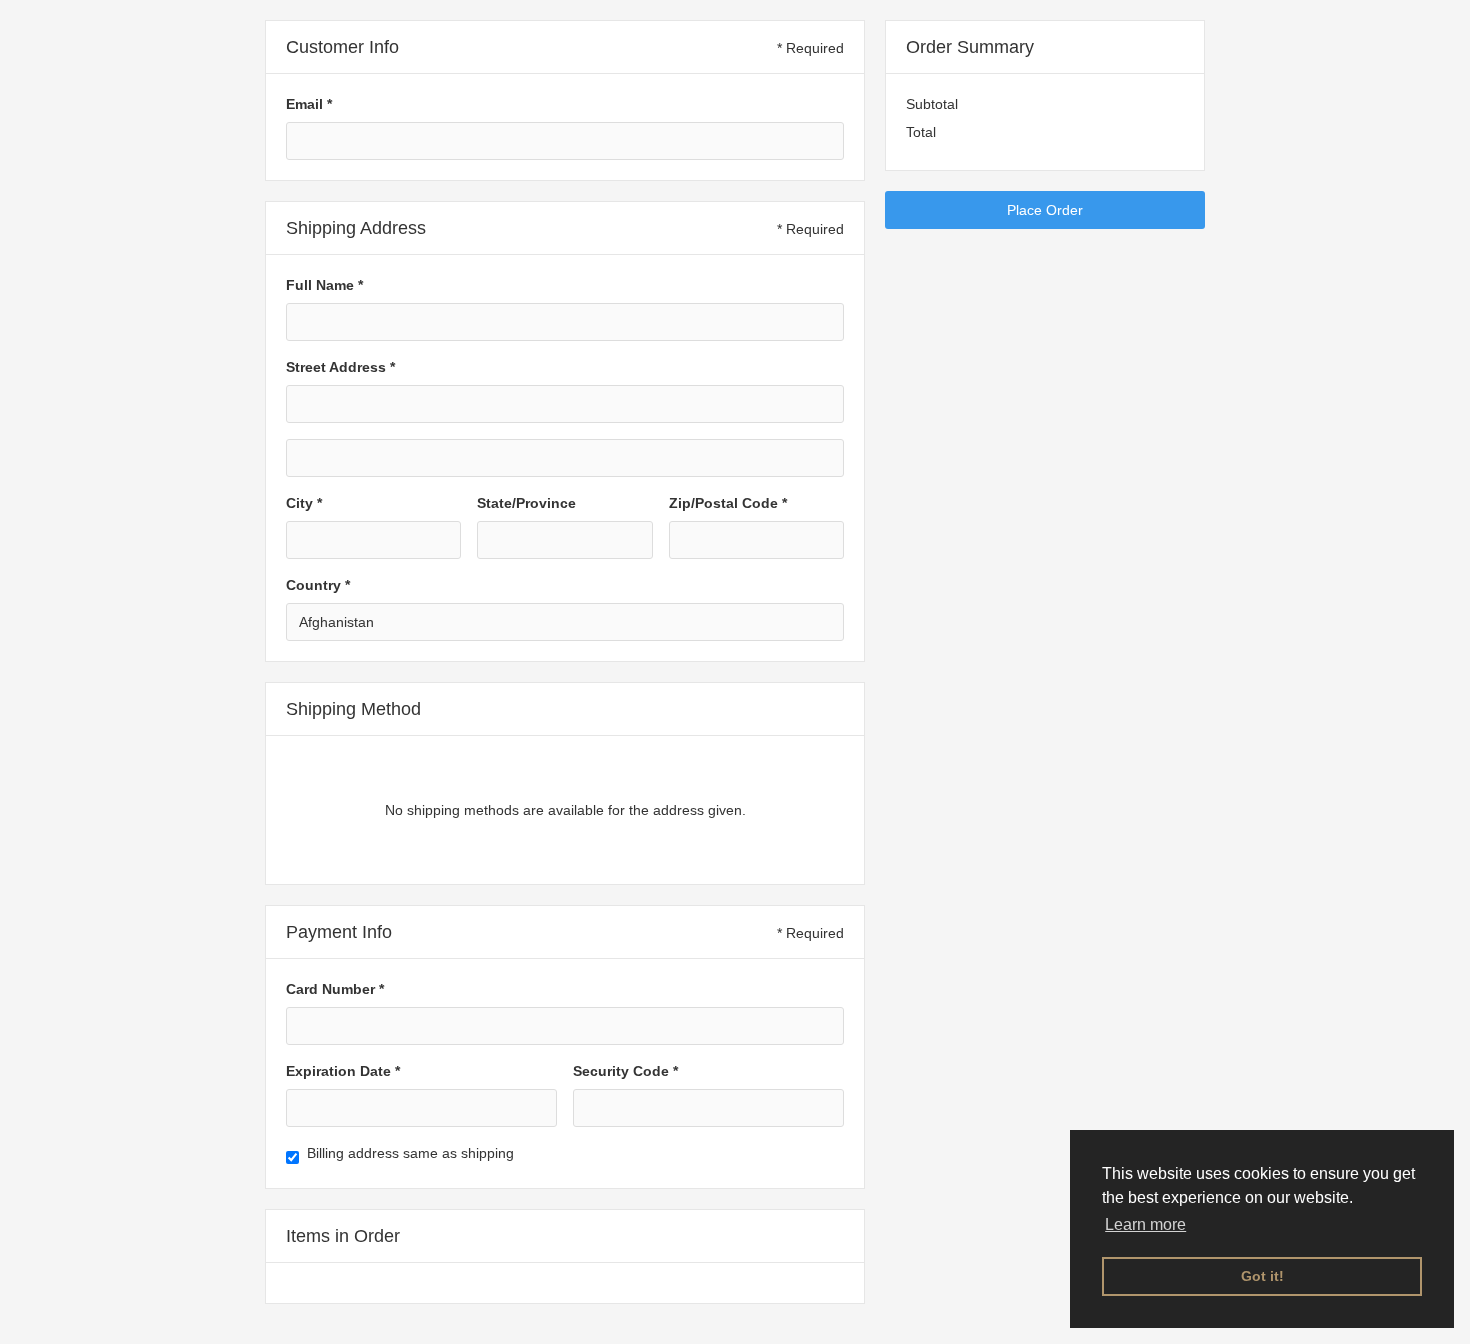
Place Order (1045, 210)
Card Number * (335, 989)
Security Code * (625, 1071)
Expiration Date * (343, 1071)
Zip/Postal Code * (728, 503)
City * (304, 503)
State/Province (526, 503)
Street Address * (340, 367)
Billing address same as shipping (410, 1153)
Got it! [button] (1262, 1276)
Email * (309, 104)
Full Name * (324, 285)
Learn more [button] (1145, 1224)
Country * (318, 585)
